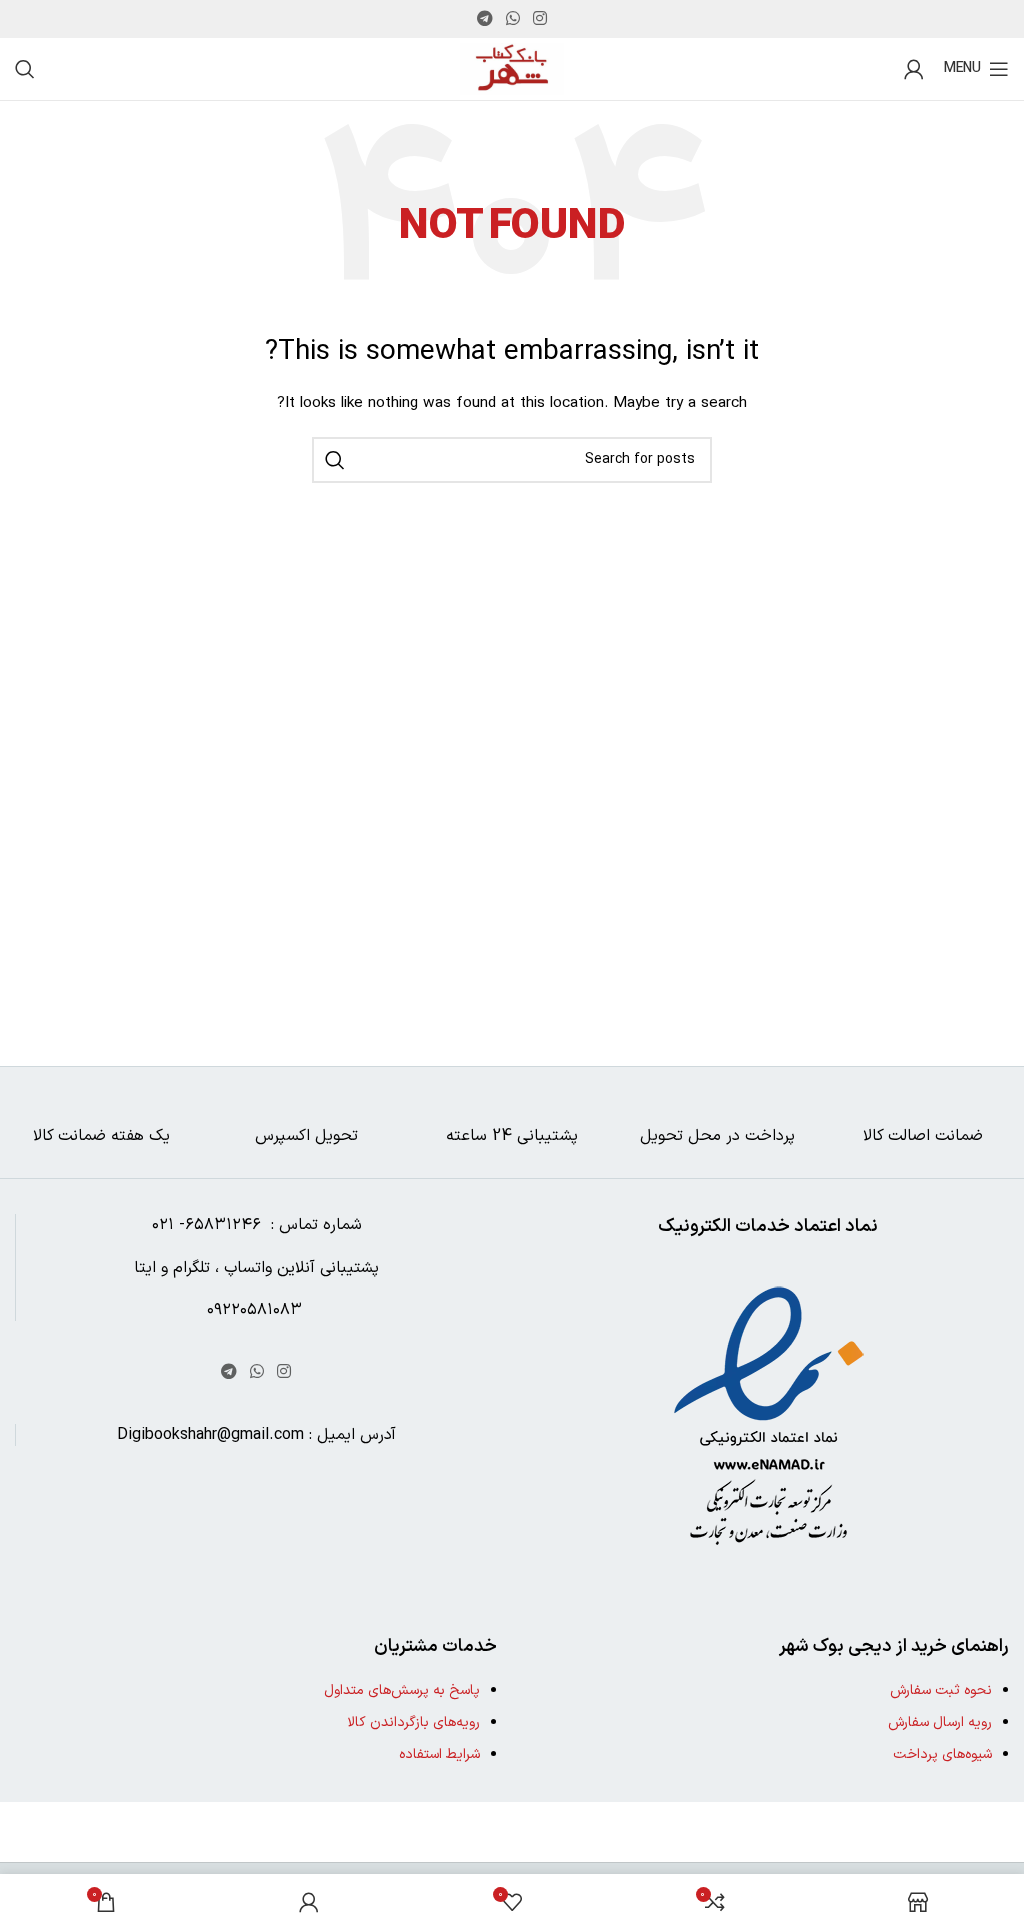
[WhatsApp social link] (512, 19)
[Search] (25, 69)
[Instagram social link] (540, 19)
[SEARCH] (335, 460)
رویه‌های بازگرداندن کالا (413, 1722)
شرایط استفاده (439, 1754)
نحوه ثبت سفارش (941, 1690)
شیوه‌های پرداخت (942, 1754)
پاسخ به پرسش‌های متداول (402, 1690)
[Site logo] (512, 68)
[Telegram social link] (484, 19)
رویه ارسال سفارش (940, 1722)
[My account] (914, 69)
